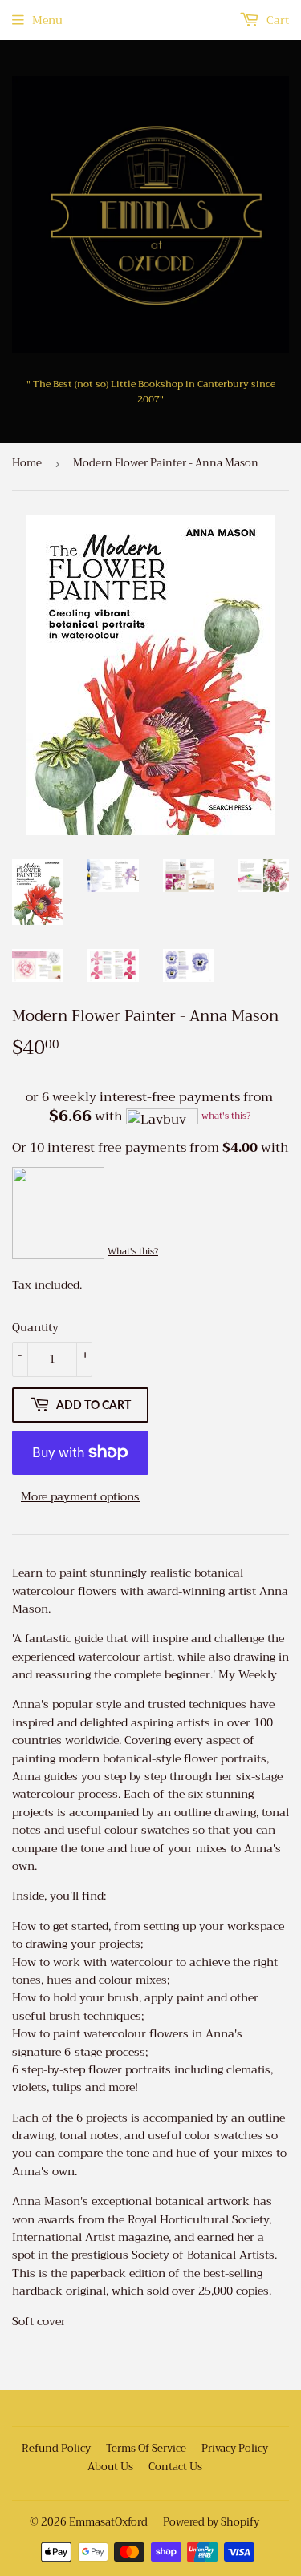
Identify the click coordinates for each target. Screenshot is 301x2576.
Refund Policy (56, 2448)
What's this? (133, 1252)
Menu (47, 20)
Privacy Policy (235, 2448)
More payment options (80, 1496)
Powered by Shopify (211, 2522)
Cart (276, 20)
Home (27, 463)
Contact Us (175, 2467)
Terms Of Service (146, 2448)
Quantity (35, 1327)
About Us (110, 2467)
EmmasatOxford (108, 2522)
